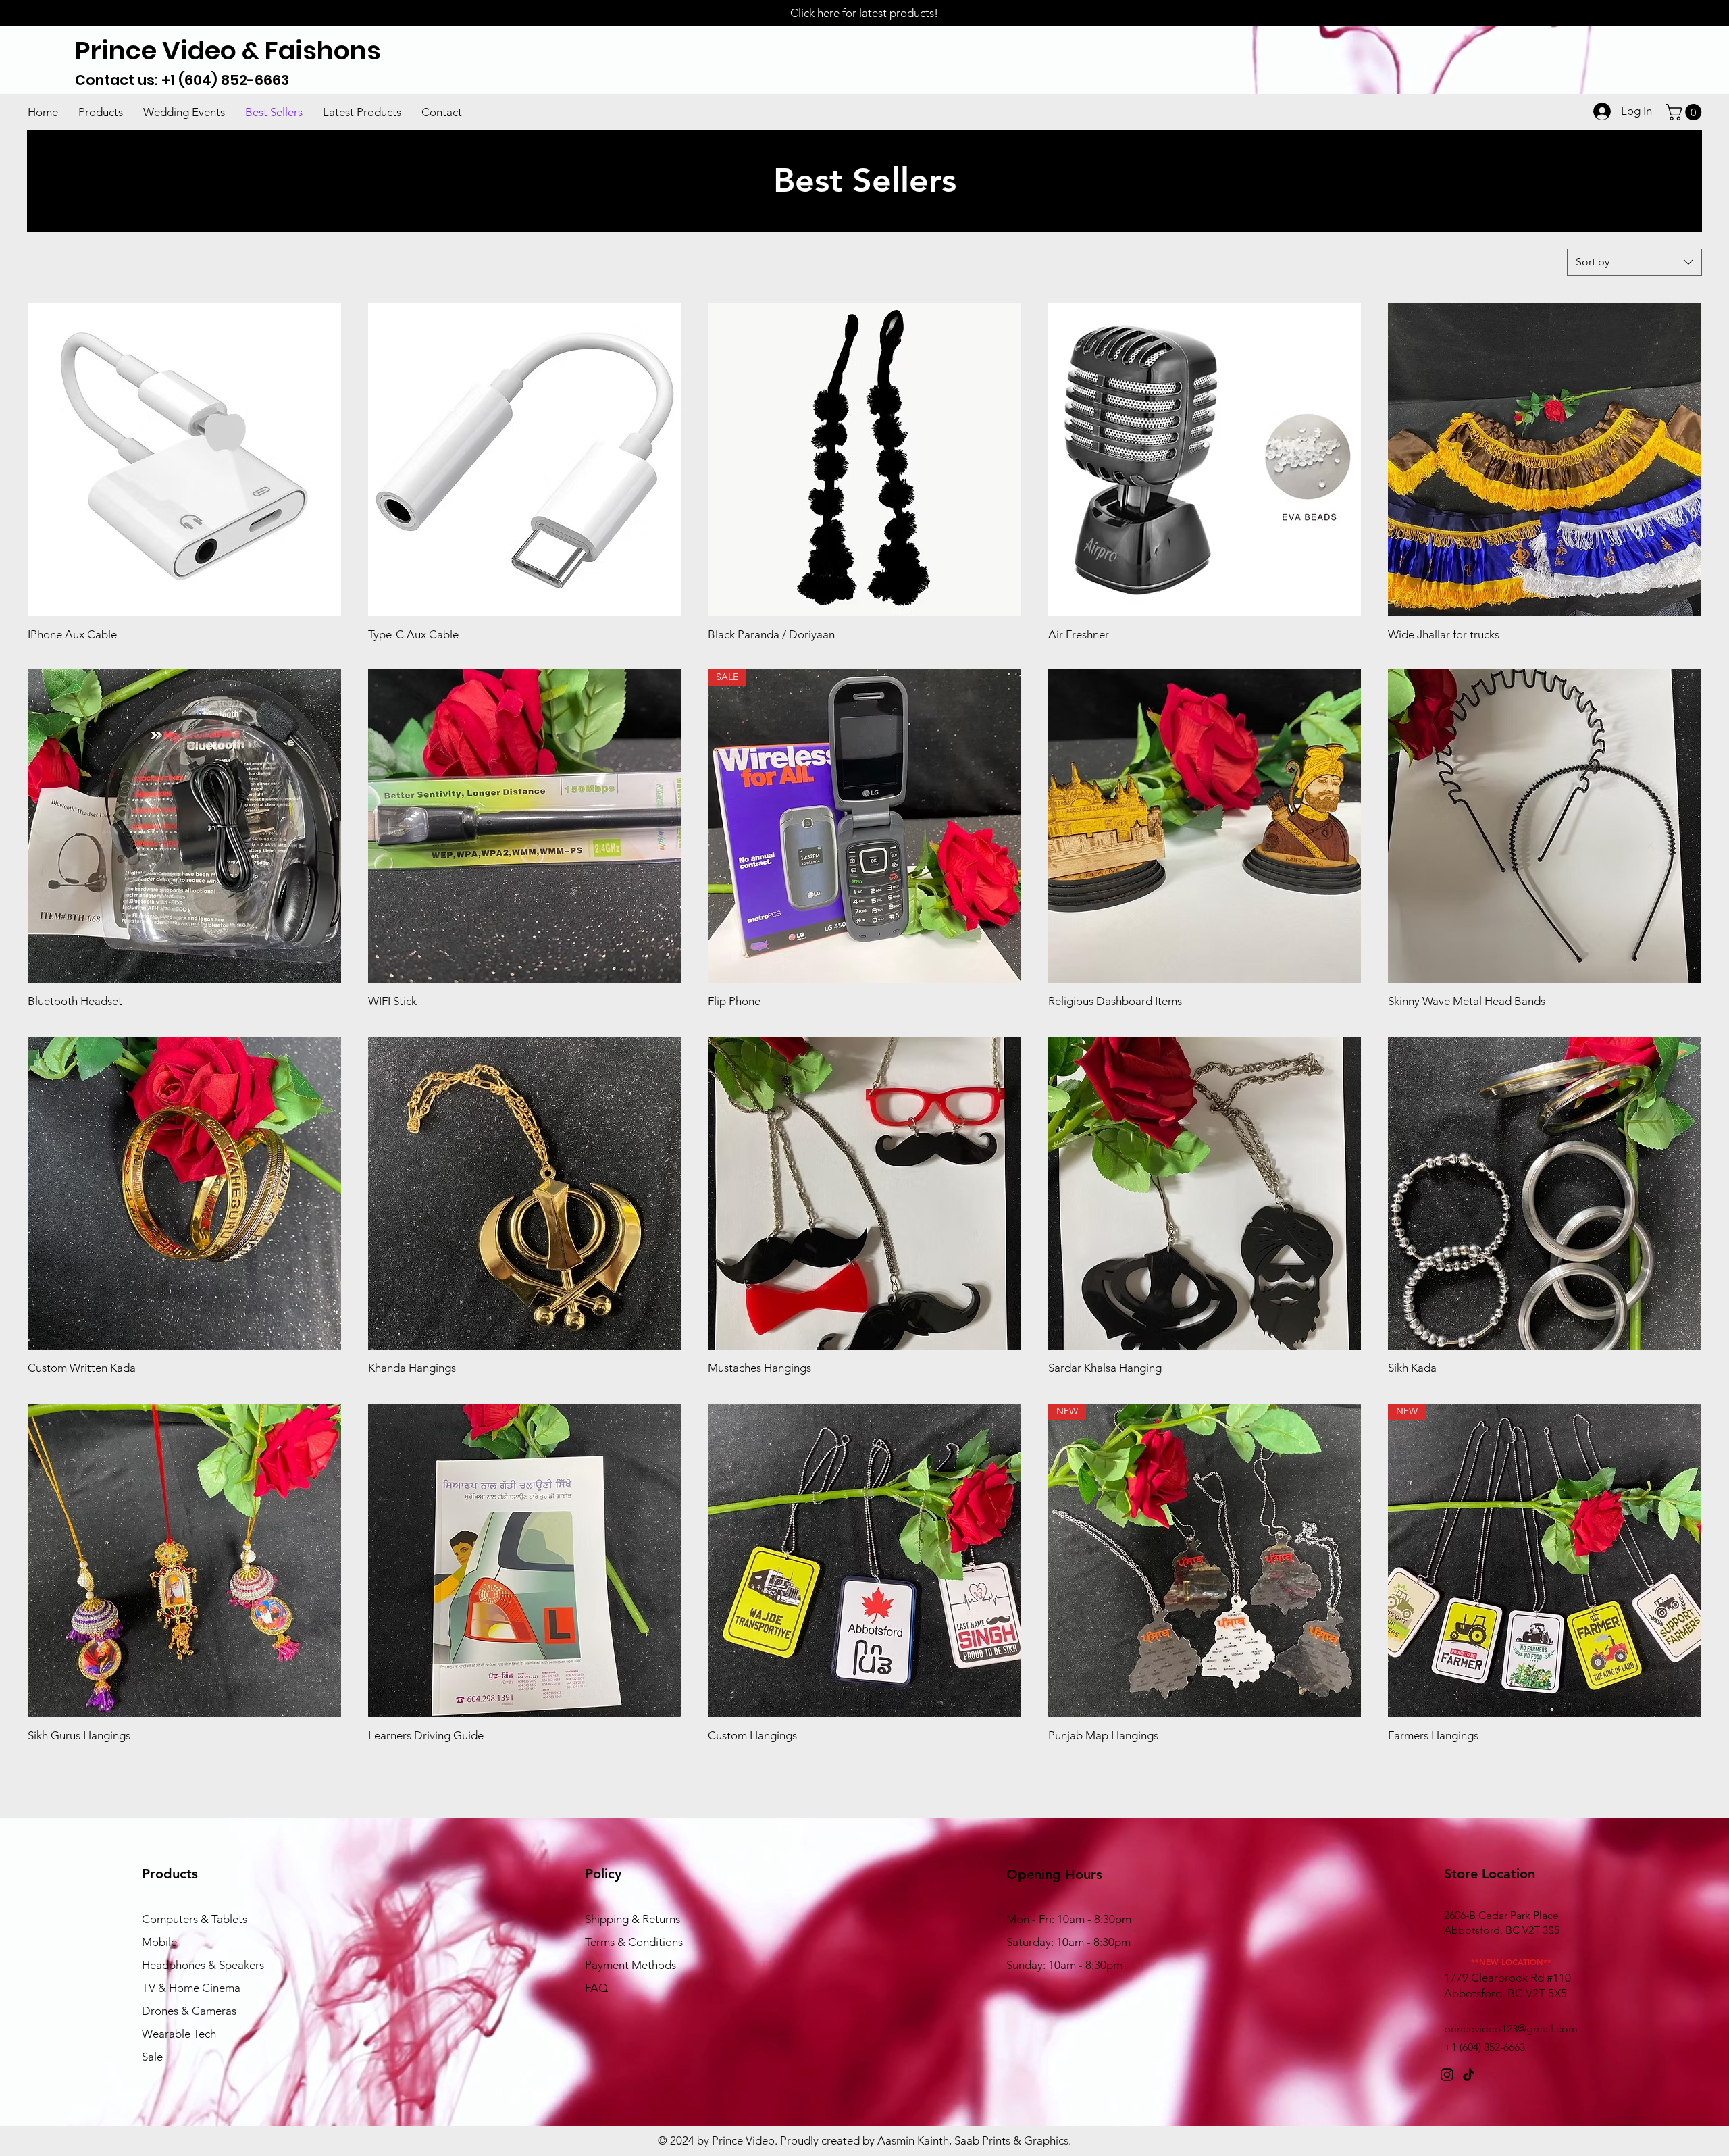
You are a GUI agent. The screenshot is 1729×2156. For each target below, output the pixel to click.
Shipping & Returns (633, 1919)
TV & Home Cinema (191, 1988)
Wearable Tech (179, 2034)
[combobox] (1634, 262)
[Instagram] (1447, 2075)
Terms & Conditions (634, 1942)
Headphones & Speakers (203, 1965)
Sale (152, 2057)
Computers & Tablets (195, 1919)
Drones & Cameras (189, 2011)
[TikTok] (1469, 2075)
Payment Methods (632, 1965)
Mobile (159, 1942)
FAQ (596, 1988)
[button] (184, 112)
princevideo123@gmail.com (1511, 2029)
